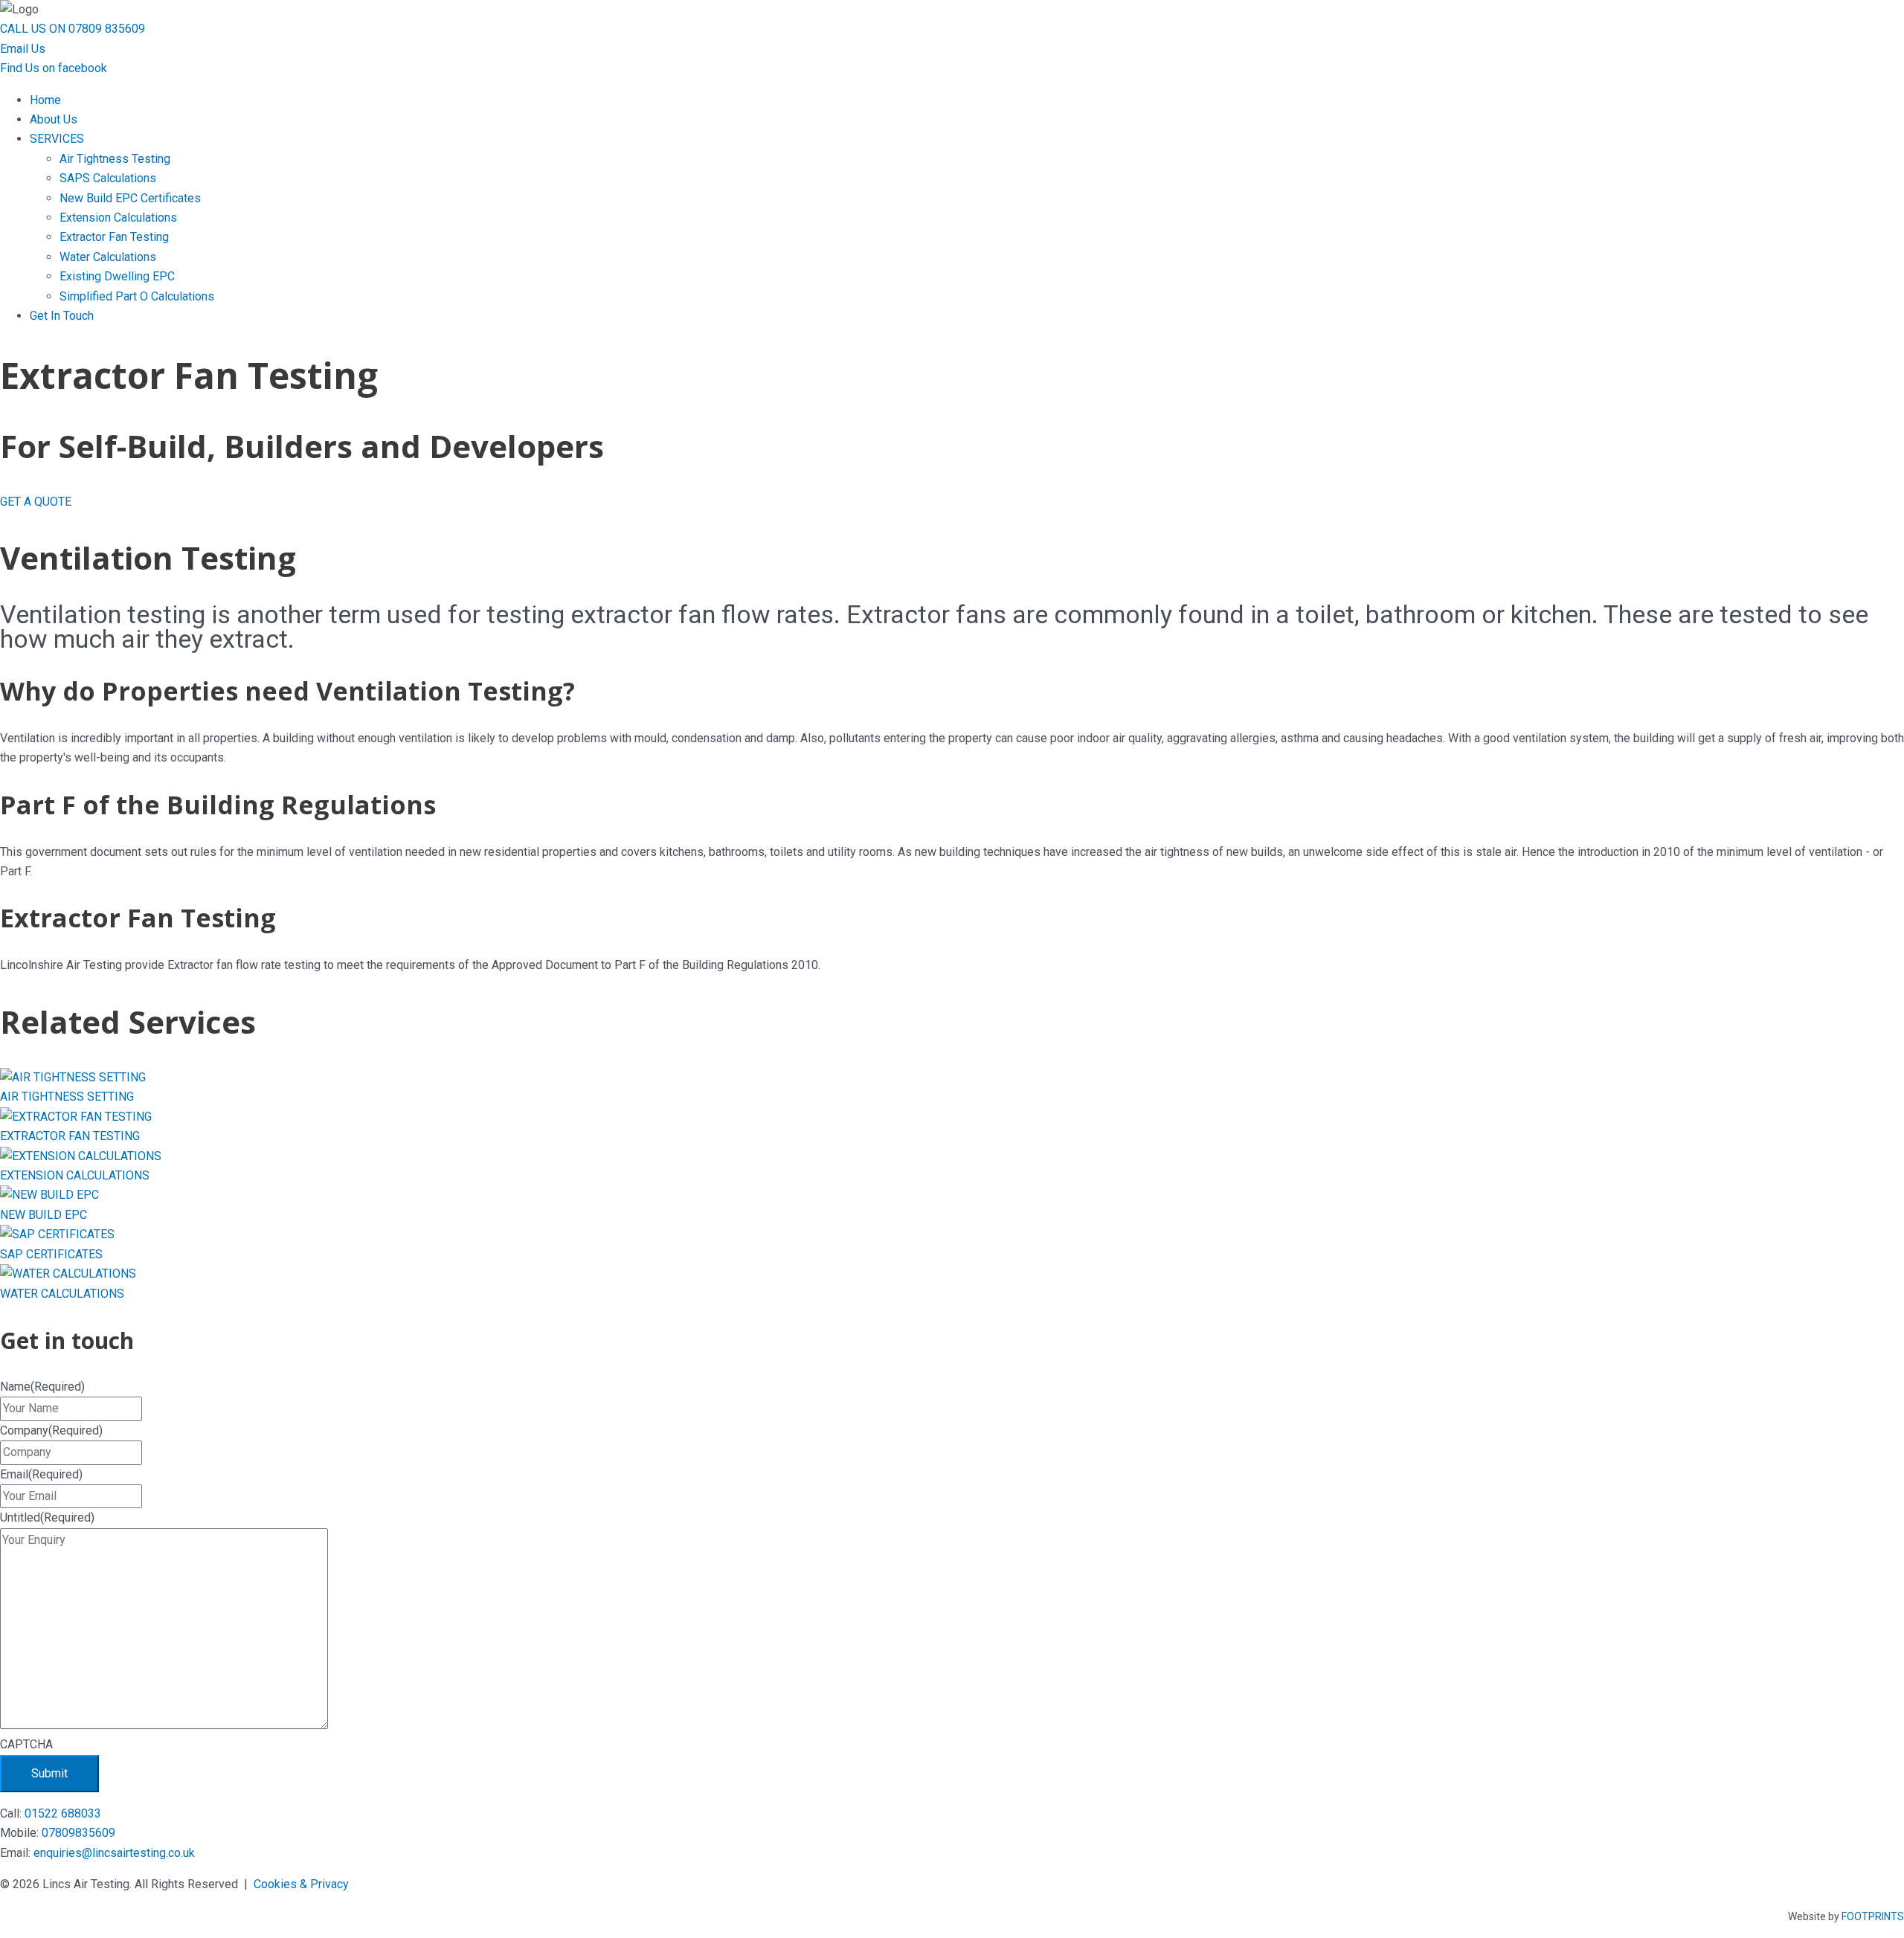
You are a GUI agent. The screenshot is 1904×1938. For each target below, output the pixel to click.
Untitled (47, 1517)
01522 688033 (63, 1813)
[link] (45, 100)
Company (51, 1430)
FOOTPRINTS (1873, 1916)
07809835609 (78, 1833)
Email (41, 1474)
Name (42, 1387)
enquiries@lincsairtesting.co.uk (114, 1853)
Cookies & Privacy (301, 1884)
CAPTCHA (26, 1744)
